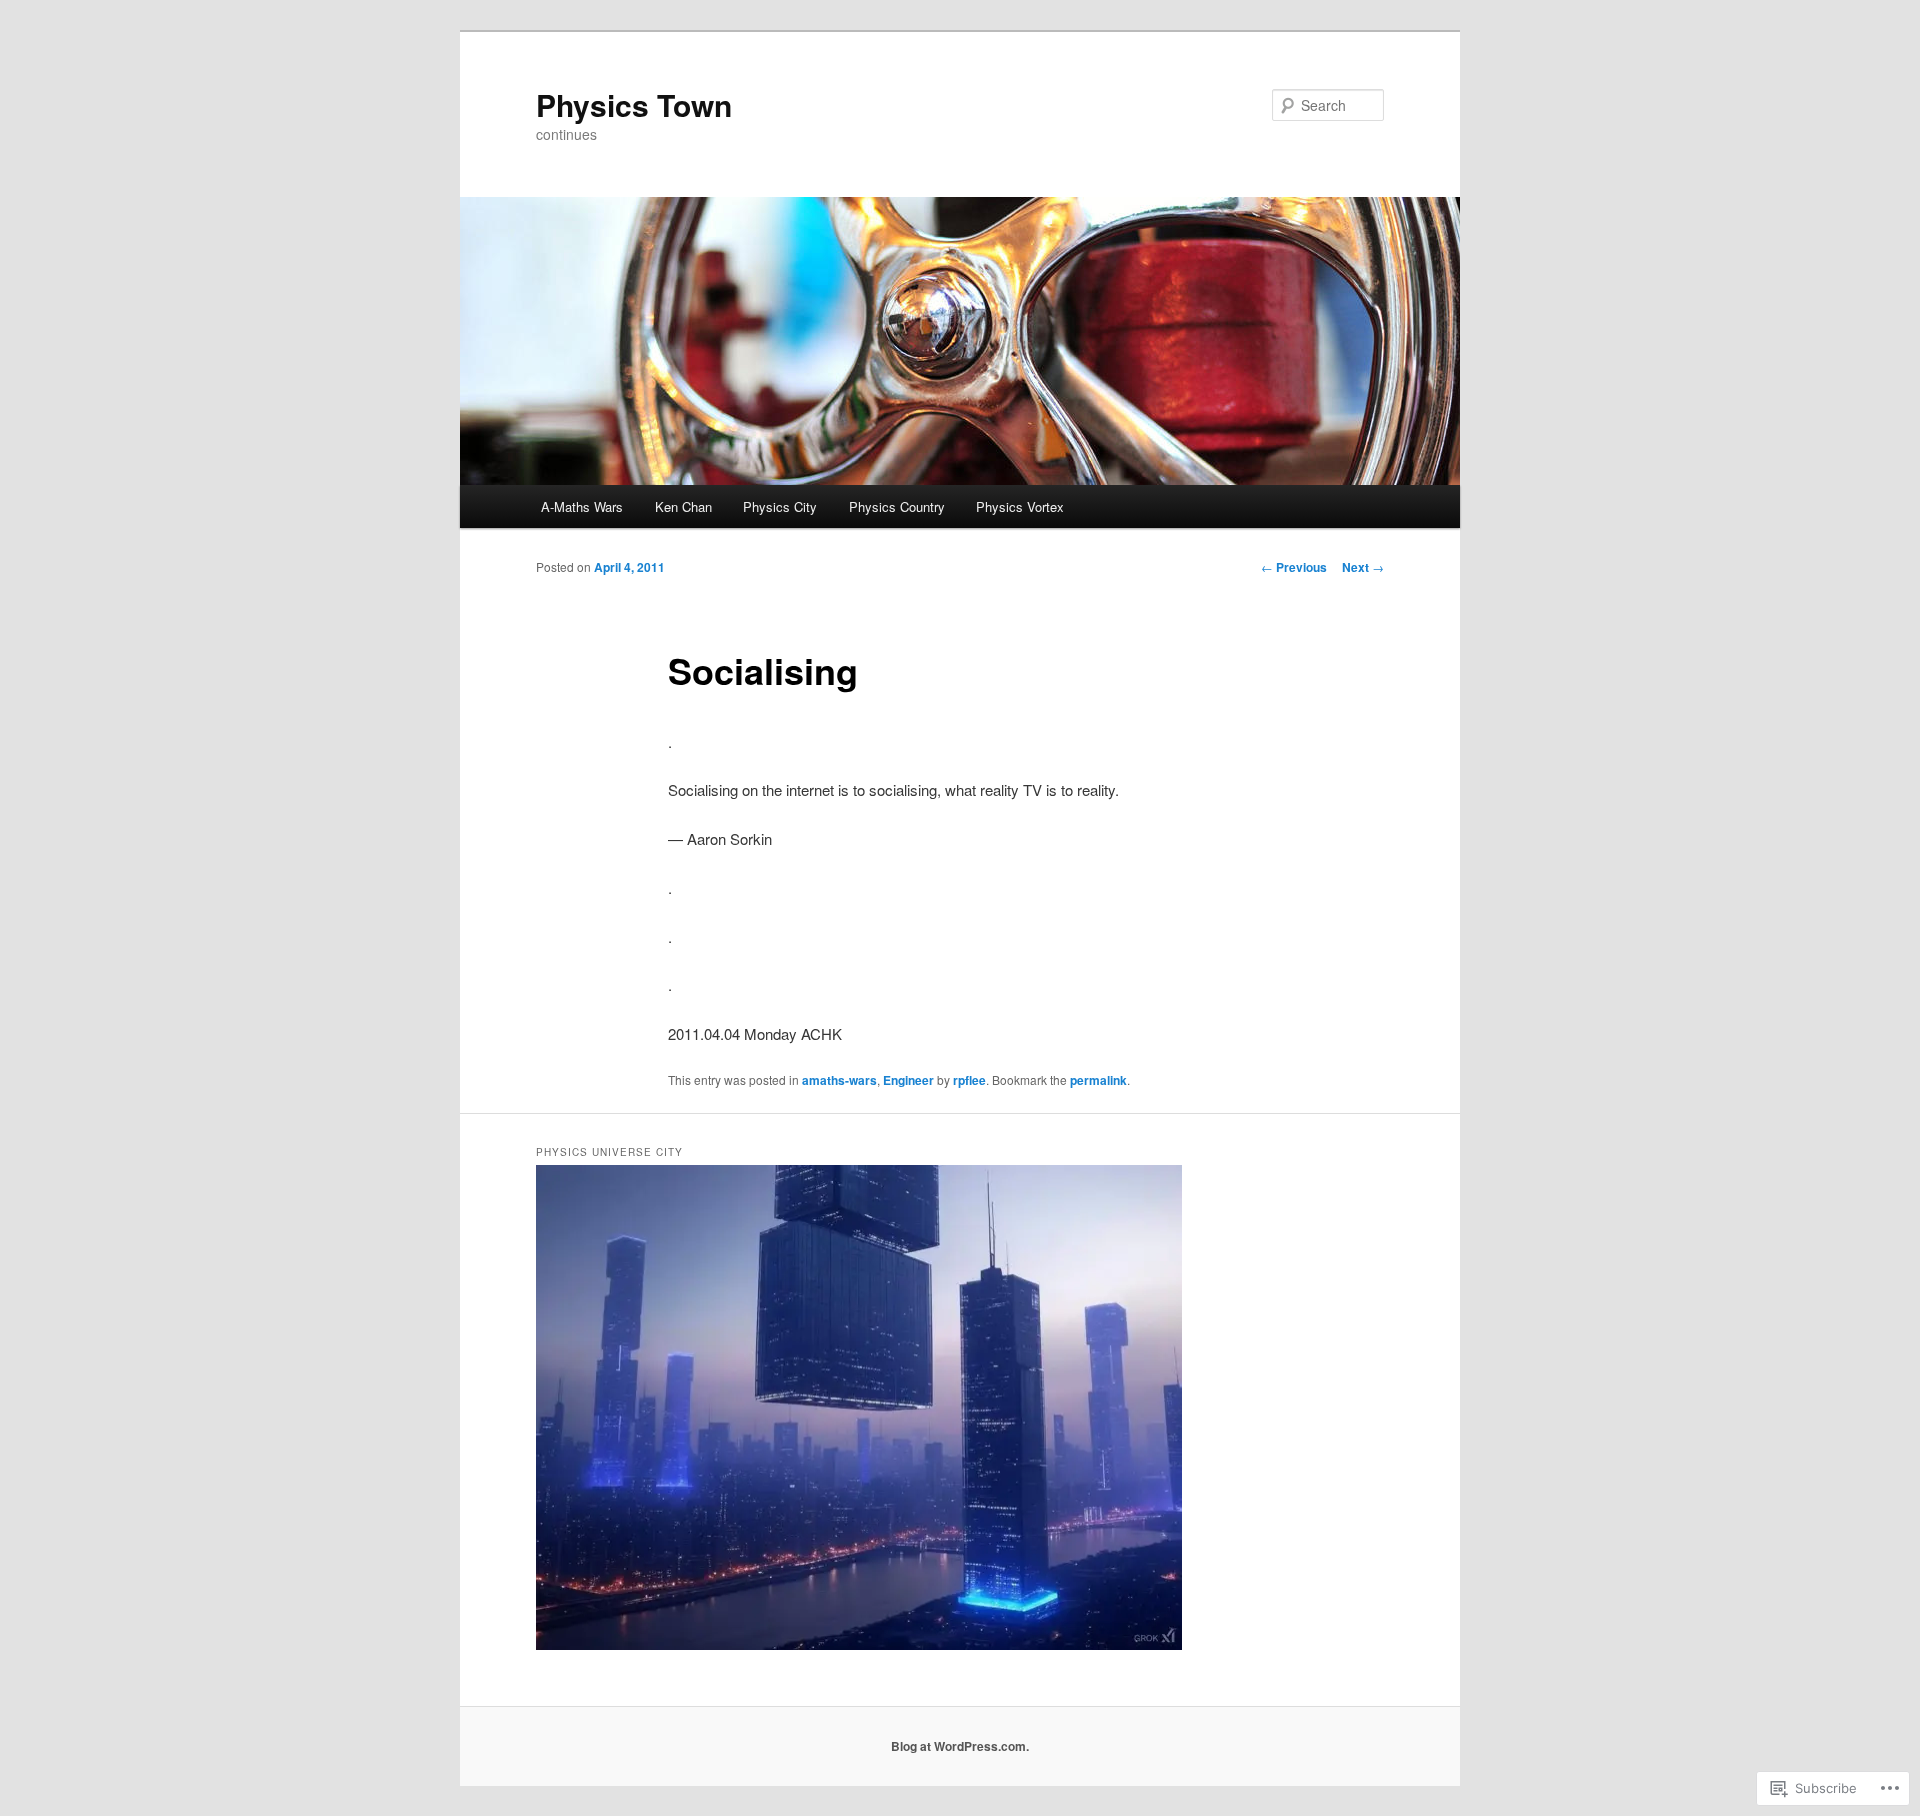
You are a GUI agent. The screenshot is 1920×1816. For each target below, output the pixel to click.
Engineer (908, 1080)
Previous (1294, 567)
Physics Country (897, 506)
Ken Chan (683, 506)
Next (1363, 567)
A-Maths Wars (582, 506)
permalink (1098, 1080)
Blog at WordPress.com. (960, 1746)
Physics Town (634, 104)
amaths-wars (839, 1080)
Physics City (780, 506)
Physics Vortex (1020, 506)
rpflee (969, 1080)
